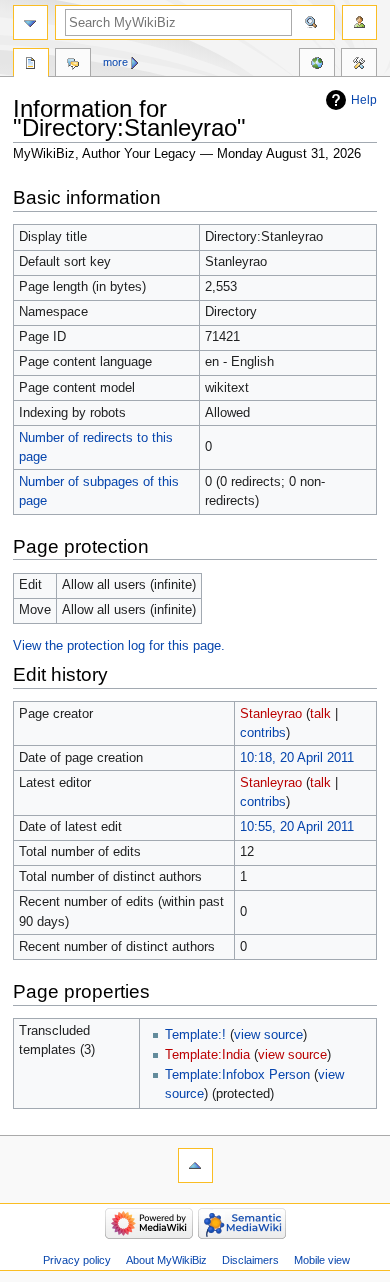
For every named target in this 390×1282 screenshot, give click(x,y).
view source (268, 1035)
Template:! (195, 1035)
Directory (31, 65)
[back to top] (195, 1165)
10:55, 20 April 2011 (297, 827)
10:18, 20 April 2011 (297, 758)
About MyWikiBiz (166, 1260)
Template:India (207, 1055)
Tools (359, 65)
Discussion (73, 65)
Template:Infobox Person (237, 1075)
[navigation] (30, 22)
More (115, 62)
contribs (263, 733)
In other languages (317, 65)
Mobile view (322, 1260)
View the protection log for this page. (119, 646)
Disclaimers (250, 1260)
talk (320, 714)
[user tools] (359, 22)
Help (364, 100)
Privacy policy (77, 1260)
